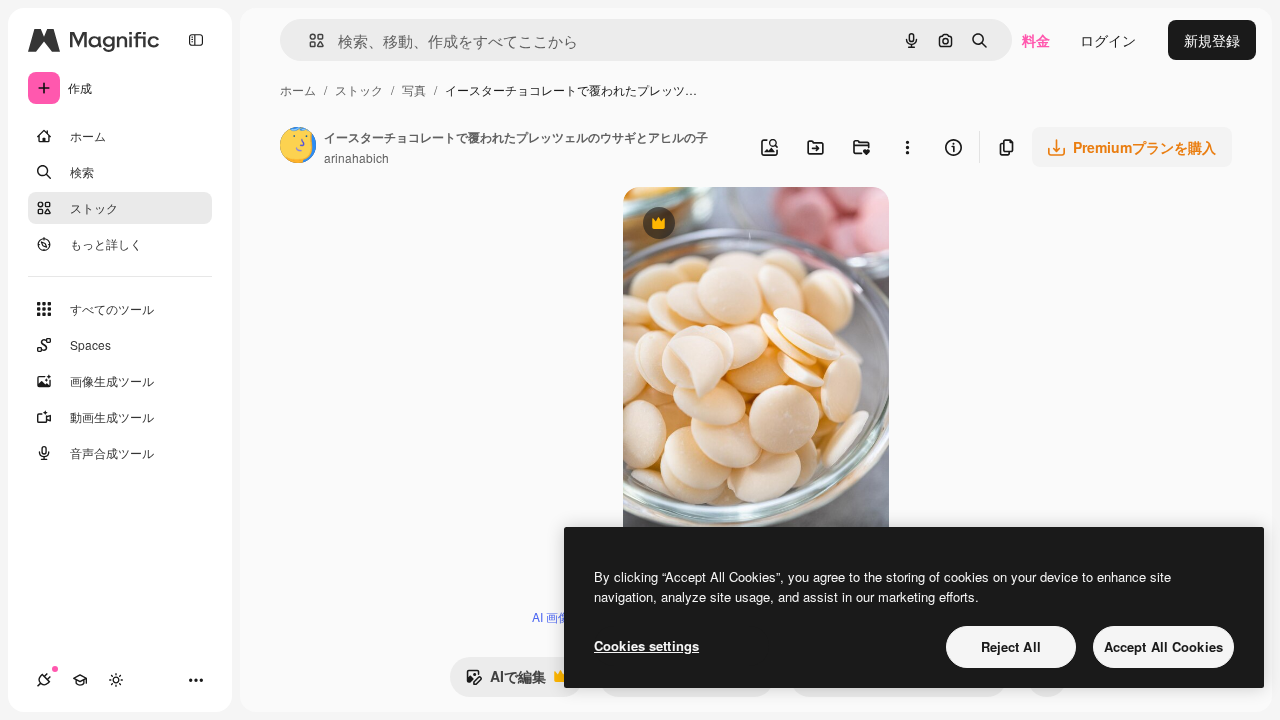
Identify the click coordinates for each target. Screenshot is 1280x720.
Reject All (1011, 646)
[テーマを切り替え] (116, 680)
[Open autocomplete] (308, 40)
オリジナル (760, 225)
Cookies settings (646, 645)
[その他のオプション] (907, 147)
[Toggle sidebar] (196, 40)
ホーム (298, 89)
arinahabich (356, 157)
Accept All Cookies (1163, 646)
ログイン (1108, 40)
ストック (359, 89)
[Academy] (80, 680)
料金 (1036, 40)
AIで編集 (505, 681)
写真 (414, 89)
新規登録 (1212, 40)
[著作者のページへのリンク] (298, 147)
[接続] (44, 680)
